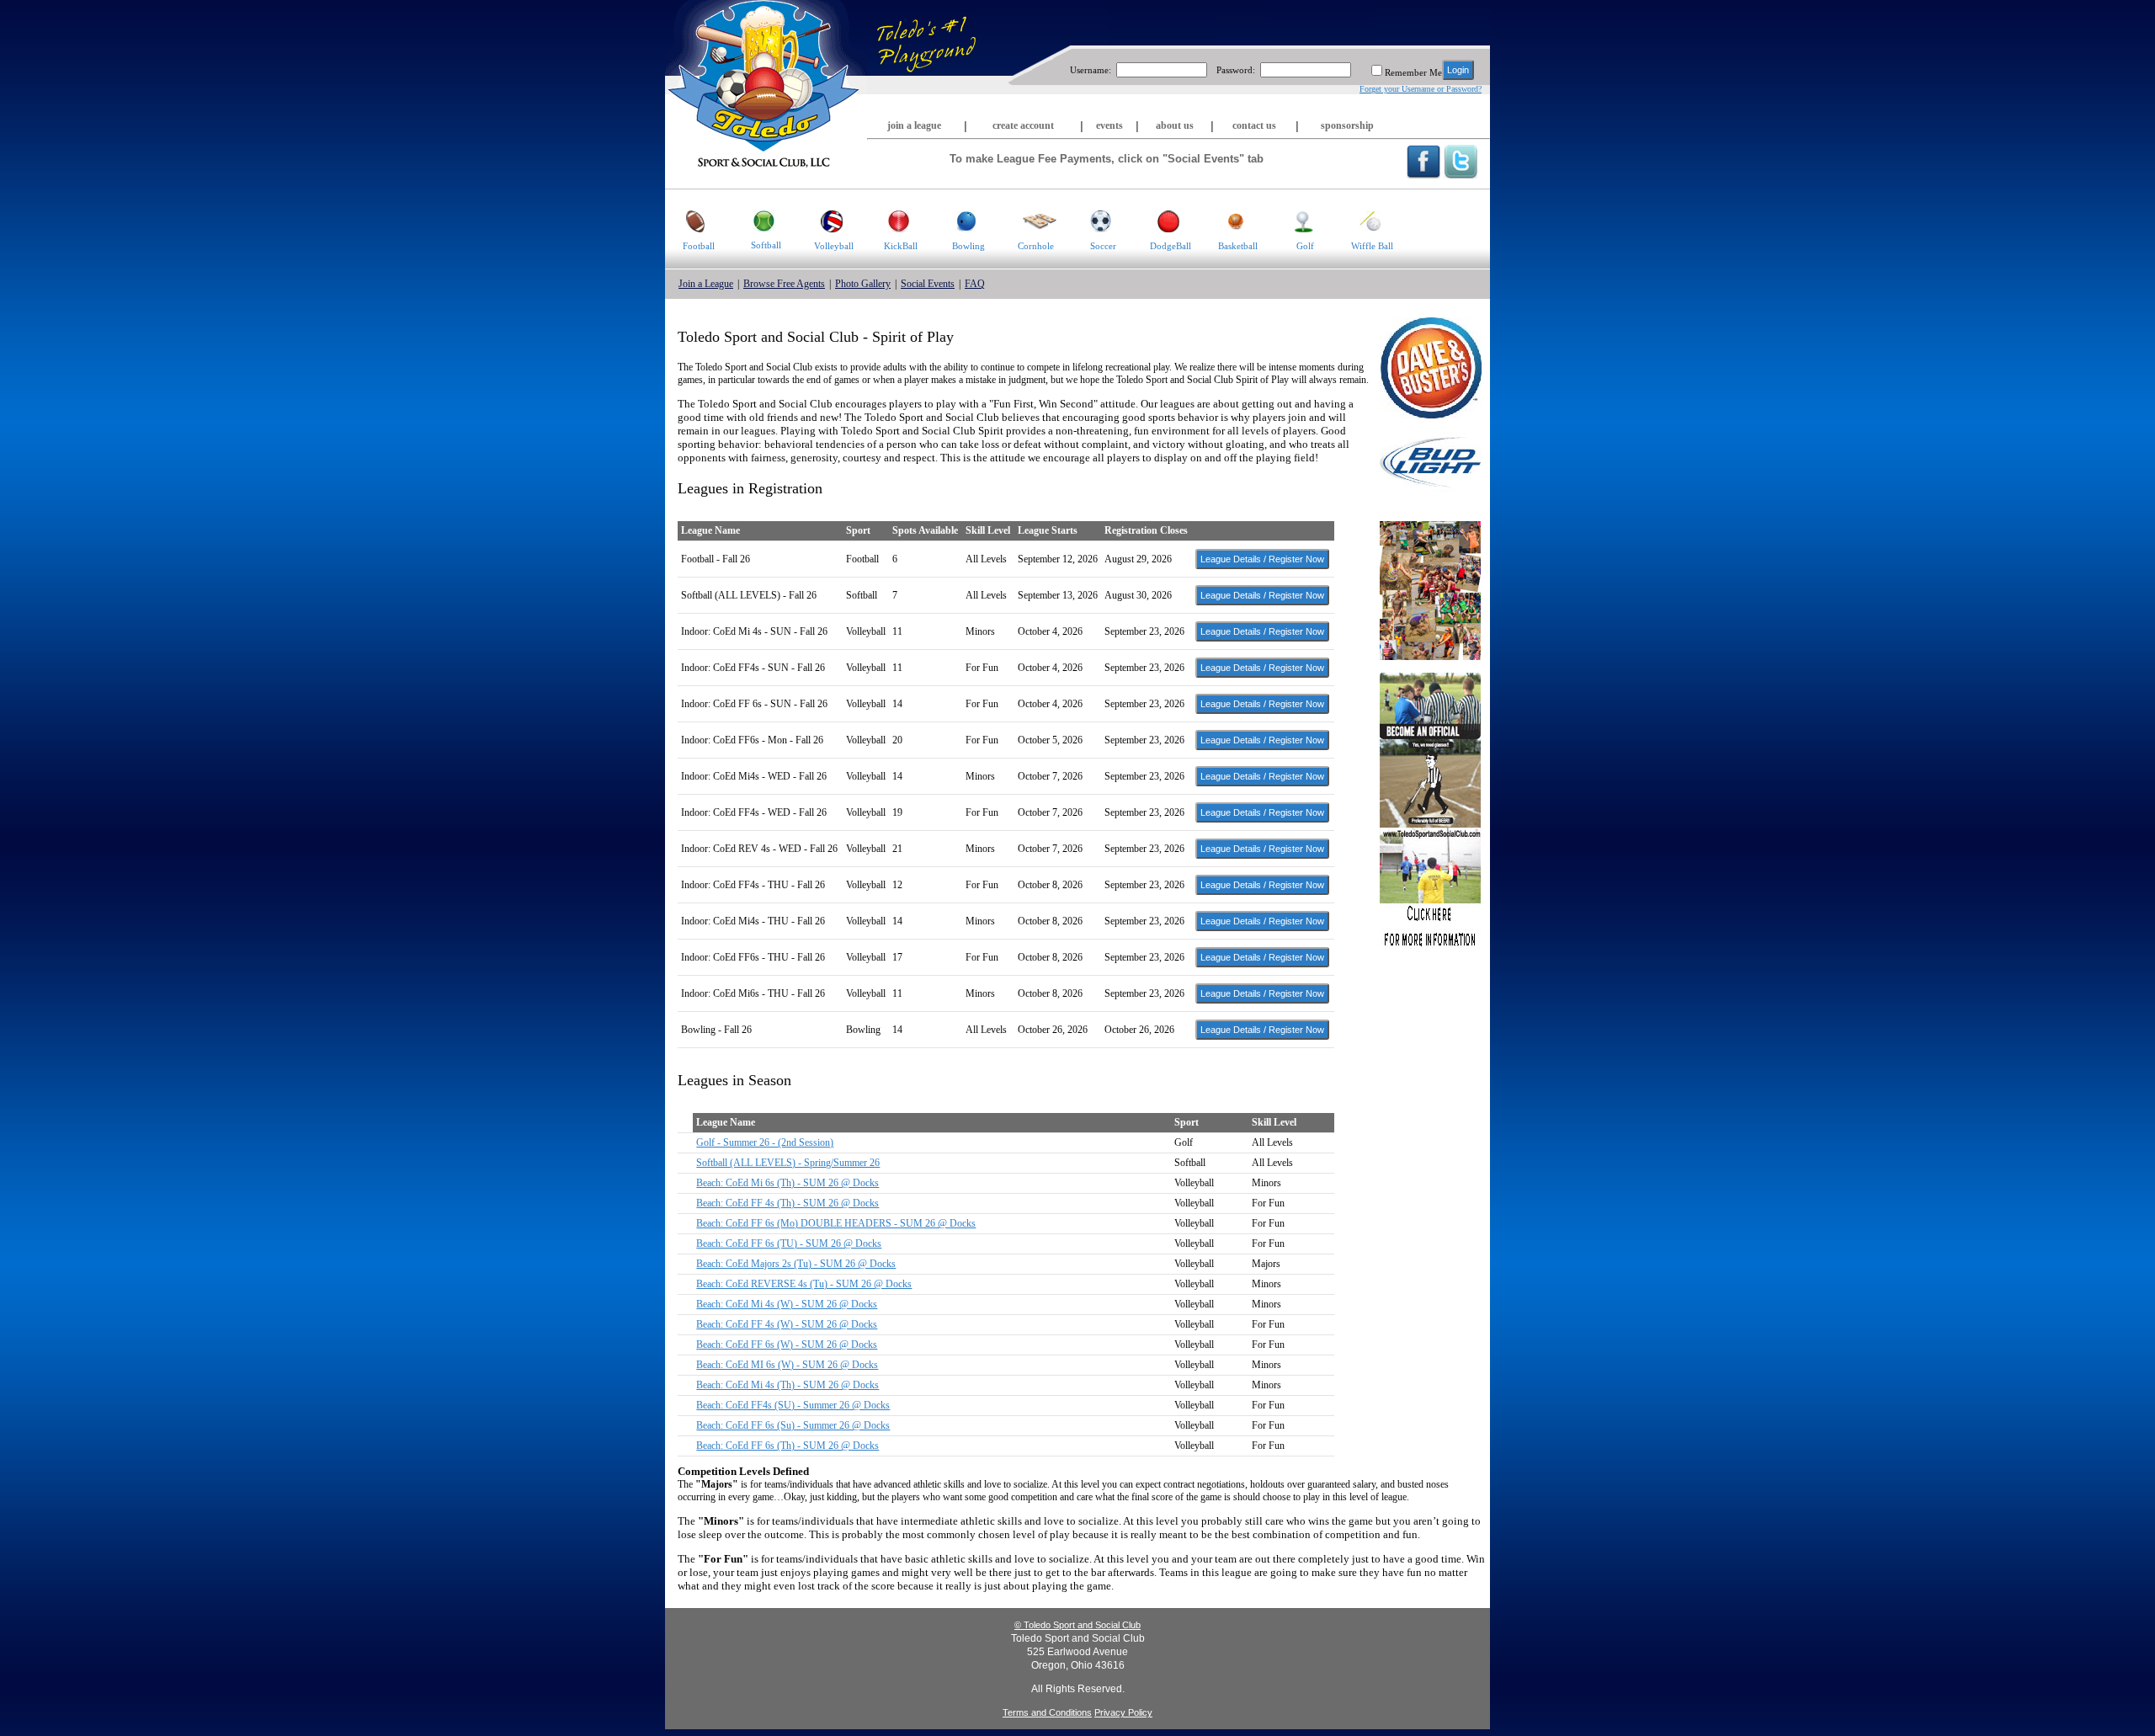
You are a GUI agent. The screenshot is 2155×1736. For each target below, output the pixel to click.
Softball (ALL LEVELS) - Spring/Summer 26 (788, 1163)
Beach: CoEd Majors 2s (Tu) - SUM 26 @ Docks (796, 1264)
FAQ (975, 284)
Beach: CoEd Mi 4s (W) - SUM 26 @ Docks (787, 1304)
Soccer (1103, 246)
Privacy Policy (1123, 1712)
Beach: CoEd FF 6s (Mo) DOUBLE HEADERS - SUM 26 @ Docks (836, 1223)
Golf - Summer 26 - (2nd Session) (765, 1142)
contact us (1254, 125)
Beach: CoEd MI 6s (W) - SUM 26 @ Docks (787, 1365)
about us (1175, 125)
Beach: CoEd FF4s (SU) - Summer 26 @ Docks (793, 1405)
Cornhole (1036, 246)
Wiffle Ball (1372, 246)
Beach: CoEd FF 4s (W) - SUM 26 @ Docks (787, 1324)
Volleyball (834, 246)
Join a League (706, 284)
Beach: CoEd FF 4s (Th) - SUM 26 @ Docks (788, 1203)
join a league (914, 125)
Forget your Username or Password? (1421, 89)
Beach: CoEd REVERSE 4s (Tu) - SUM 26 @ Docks (804, 1284)
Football (699, 246)
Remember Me (1413, 72)
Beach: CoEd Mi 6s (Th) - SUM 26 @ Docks (788, 1183)
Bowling (968, 246)
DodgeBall (1171, 246)
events (1109, 125)
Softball (766, 245)
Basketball (1238, 246)
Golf (1305, 246)
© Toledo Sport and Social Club (1077, 1625)
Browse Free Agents (784, 284)
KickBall (901, 246)
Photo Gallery (863, 284)
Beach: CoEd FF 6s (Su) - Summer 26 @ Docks (793, 1425)
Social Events (928, 284)
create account (1023, 125)
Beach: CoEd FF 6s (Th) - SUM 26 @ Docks (788, 1446)
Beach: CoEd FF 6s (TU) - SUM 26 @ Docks (789, 1243)
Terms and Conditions (1047, 1712)
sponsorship (1347, 125)
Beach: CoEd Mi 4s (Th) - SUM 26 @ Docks (788, 1385)
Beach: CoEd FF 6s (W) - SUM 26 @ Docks (787, 1345)
